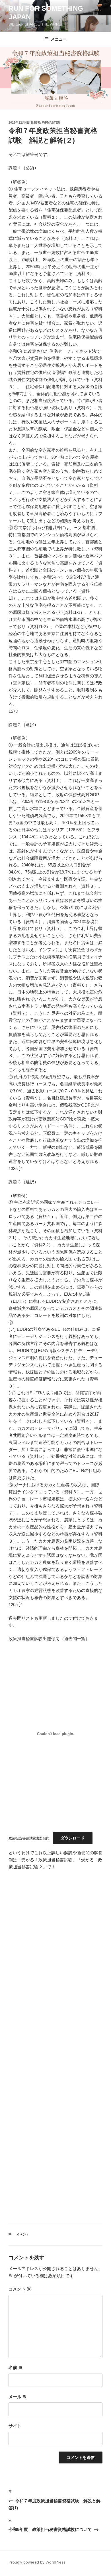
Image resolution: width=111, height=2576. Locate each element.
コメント (20, 2289)
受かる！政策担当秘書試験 (47, 1860)
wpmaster (51, 122)
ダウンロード (73, 1838)
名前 (16, 2367)
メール (18, 2397)
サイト (15, 2426)
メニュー (59, 39)
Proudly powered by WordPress (37, 2562)
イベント (23, 2234)
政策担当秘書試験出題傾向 (29, 1838)
